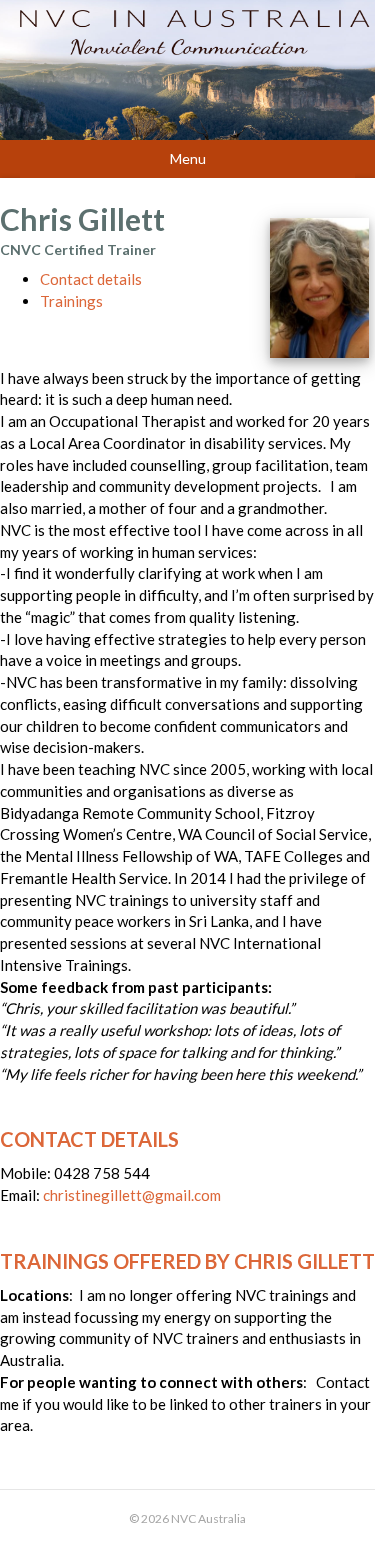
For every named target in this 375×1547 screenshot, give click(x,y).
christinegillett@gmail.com (132, 1195)
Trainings (71, 301)
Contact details (91, 279)
